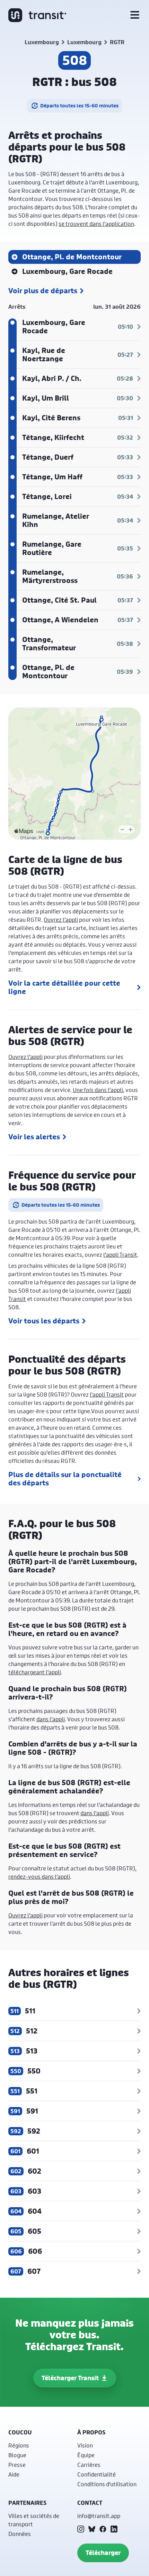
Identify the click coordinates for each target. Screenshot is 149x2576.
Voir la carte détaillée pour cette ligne (64, 987)
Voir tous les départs (44, 1321)
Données (20, 2534)
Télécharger (103, 2553)
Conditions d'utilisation (107, 2484)
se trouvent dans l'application (96, 224)
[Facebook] (103, 2529)
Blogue (17, 2455)
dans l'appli (51, 1719)
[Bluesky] (92, 2529)
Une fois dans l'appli (98, 1090)
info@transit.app (99, 2516)
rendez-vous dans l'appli (39, 1876)
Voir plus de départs (43, 291)
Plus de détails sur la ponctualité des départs (65, 1479)
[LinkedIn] (114, 2529)
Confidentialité (97, 2474)
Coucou (20, 2432)
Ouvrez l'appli (61, 920)
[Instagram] (81, 2529)
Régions (19, 2445)
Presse (17, 2465)
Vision (85, 2445)
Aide (14, 2474)
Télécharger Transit (70, 2378)
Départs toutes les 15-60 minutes (79, 106)
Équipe (86, 2455)
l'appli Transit (120, 1255)
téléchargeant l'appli (35, 1672)
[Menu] (135, 15)
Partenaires (27, 2503)
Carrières (89, 2465)
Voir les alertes (34, 1137)
